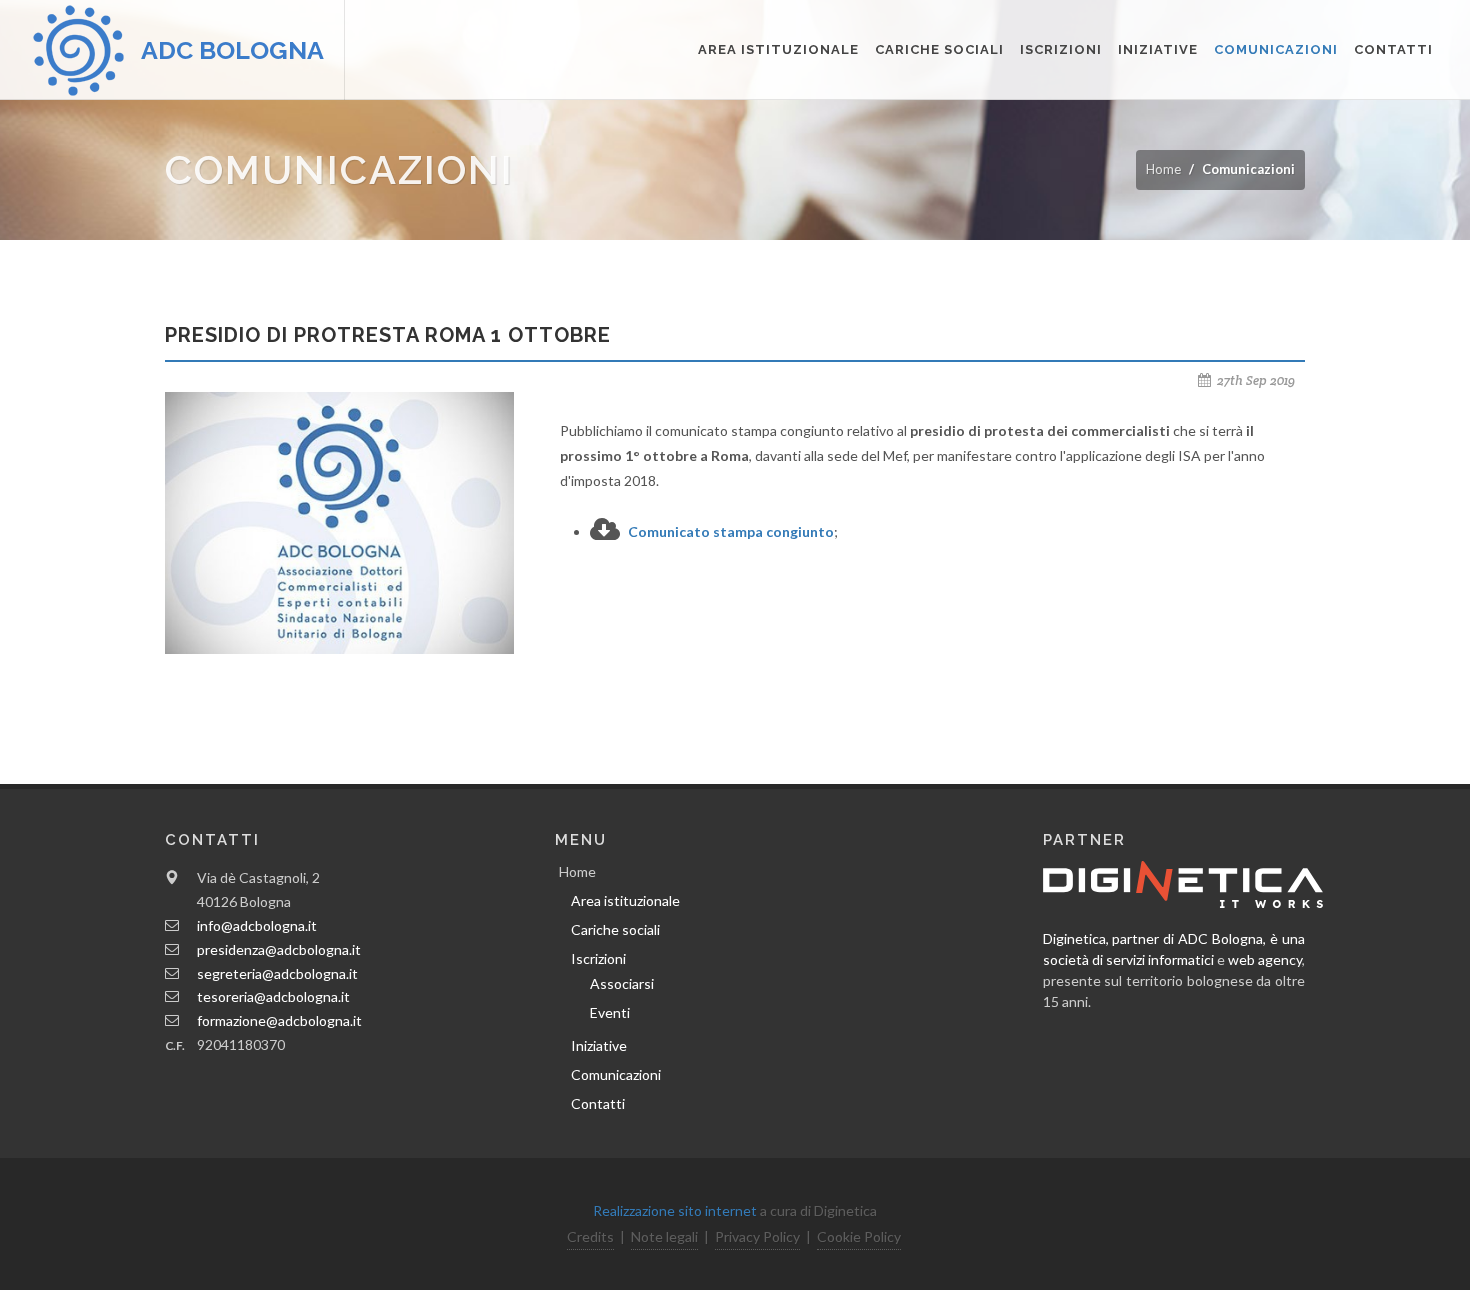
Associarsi (622, 983)
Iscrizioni (1061, 49)
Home (1163, 169)
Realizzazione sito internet (675, 1210)
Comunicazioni (1276, 49)
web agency (1265, 959)
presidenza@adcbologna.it (279, 949)
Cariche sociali (939, 49)
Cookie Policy (859, 1236)
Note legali (664, 1236)
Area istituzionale (778, 49)
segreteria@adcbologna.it (277, 973)
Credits (590, 1236)
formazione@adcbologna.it (279, 1020)
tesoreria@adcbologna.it (273, 996)
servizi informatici (1160, 959)
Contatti (1393, 49)
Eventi (610, 1012)
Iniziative (1158, 49)
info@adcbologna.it (257, 925)
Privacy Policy (757, 1236)
